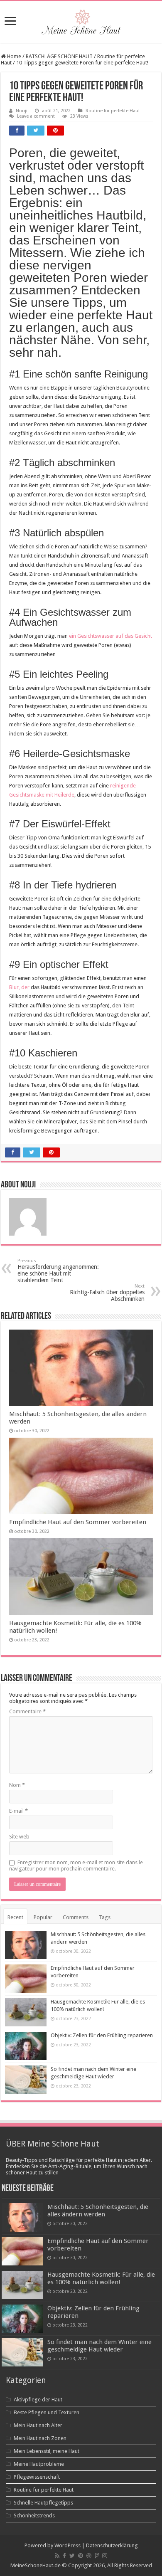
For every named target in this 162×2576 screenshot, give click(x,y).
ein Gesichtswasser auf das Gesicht (110, 636)
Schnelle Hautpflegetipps (43, 2503)
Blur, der (19, 987)
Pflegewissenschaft (37, 2477)
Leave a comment (36, 116)
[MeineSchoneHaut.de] (81, 20)
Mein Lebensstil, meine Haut (47, 2451)
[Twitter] (72, 2556)
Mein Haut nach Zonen (40, 2438)
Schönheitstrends (34, 2516)
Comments (76, 1917)
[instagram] (105, 2556)
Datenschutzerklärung (112, 2545)
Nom (17, 1785)
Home (13, 56)
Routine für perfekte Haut (113, 111)
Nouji (22, 111)
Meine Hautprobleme (39, 2464)
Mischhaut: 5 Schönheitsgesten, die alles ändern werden (98, 2211)
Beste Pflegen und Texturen (47, 2412)
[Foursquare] (97, 2556)
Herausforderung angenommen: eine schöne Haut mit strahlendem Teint (58, 1271)
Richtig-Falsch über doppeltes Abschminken (107, 1293)
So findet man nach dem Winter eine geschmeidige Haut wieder (99, 2346)
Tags (105, 1917)
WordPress (67, 2545)
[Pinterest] (81, 2556)
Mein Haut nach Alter (38, 2425)
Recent (15, 1917)
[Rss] (57, 2556)
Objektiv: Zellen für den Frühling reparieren (102, 2035)
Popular (43, 1917)
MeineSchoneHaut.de (36, 2565)
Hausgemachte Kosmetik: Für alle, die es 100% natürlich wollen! (101, 2278)
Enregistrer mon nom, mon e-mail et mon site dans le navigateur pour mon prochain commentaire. (76, 1865)
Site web (19, 1837)
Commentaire (27, 1711)
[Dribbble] (89, 2556)
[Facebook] (64, 2556)
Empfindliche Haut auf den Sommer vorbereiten (78, 1522)
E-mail (18, 1811)
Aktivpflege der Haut (38, 2400)
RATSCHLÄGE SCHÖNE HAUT (59, 56)
